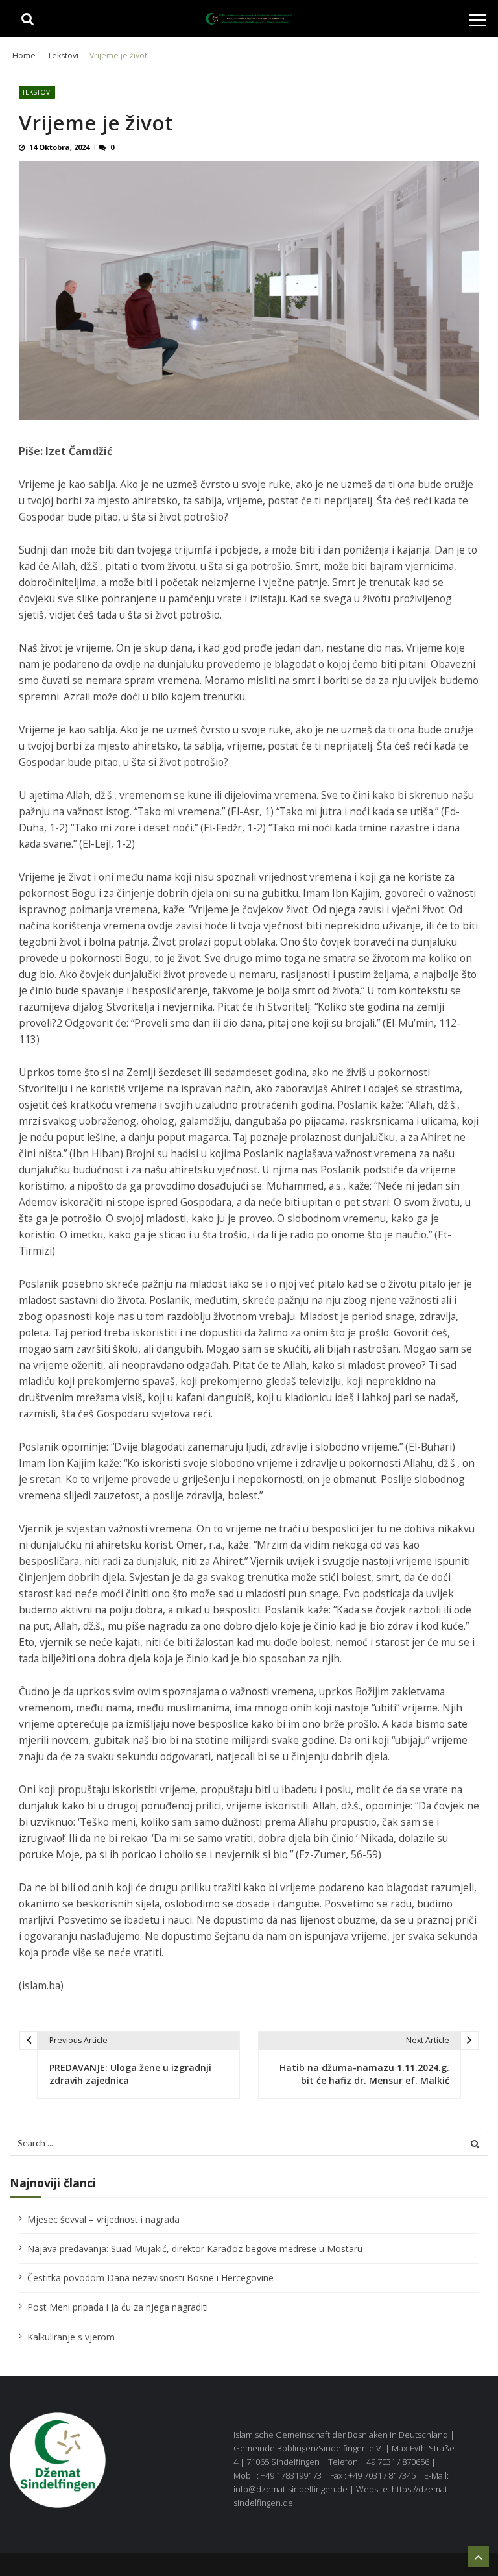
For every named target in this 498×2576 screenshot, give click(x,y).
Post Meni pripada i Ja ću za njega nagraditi (118, 2307)
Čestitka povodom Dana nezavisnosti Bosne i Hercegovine (150, 2278)
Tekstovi (37, 92)
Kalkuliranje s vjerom (71, 2337)
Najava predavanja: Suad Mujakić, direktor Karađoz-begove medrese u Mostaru (195, 2249)
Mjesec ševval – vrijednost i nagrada (103, 2219)
